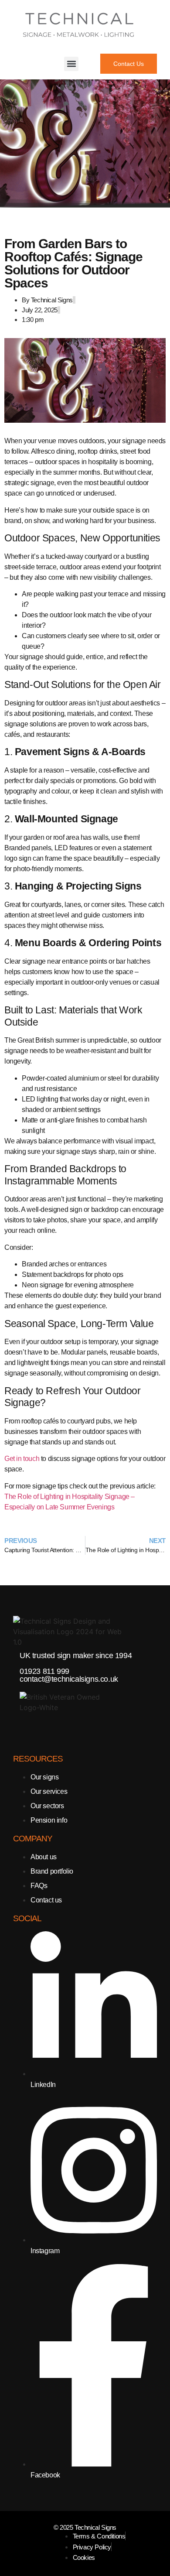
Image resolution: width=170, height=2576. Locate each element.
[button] (71, 64)
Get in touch (22, 1459)
